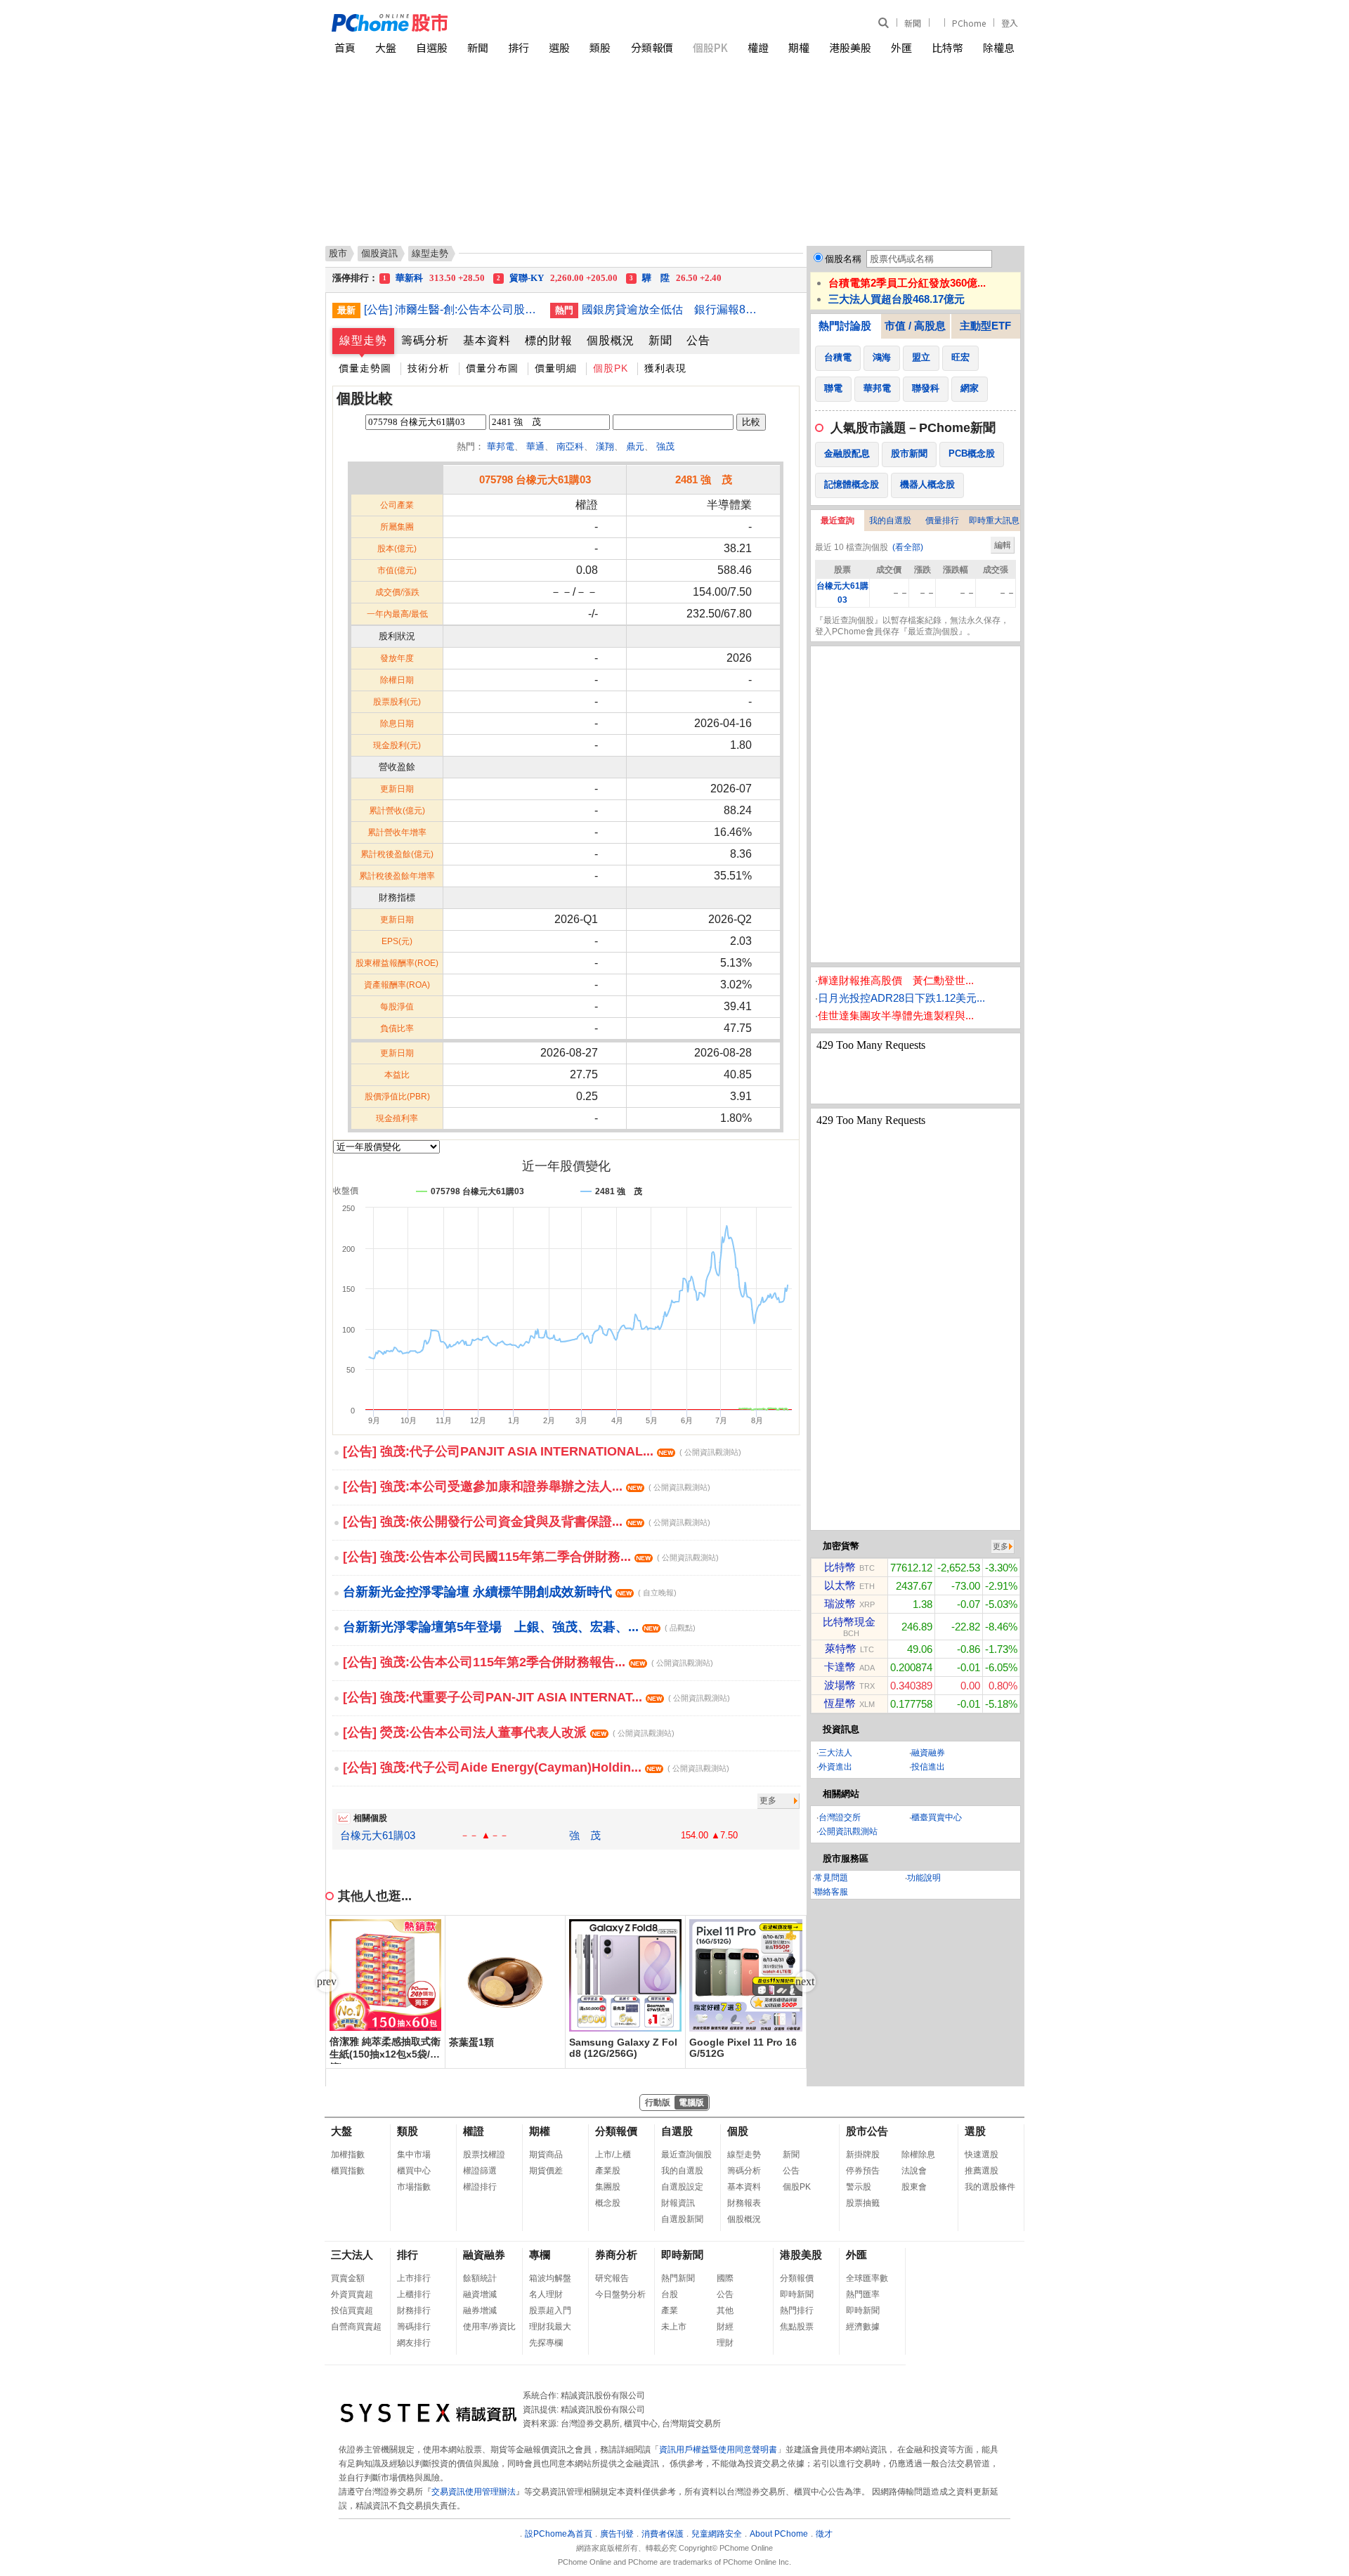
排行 (519, 47)
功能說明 (924, 1878)
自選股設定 (682, 2187)
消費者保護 (663, 2534)
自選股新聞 (682, 2219)
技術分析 (429, 368)
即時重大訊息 (994, 521)
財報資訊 (678, 2203)
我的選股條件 (990, 2187)
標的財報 (549, 340)
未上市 (674, 2327)
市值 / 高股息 (915, 326)
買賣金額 (348, 2278)
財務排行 (414, 2310)
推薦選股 (982, 2171)
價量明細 (556, 368)
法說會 (914, 2171)
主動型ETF (985, 326)
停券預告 (863, 2171)
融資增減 (480, 2294)
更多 (768, 1800)
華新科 (434, 278)
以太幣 (840, 1585)
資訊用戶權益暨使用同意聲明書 (718, 2450)
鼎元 (635, 446)
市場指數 (414, 2187)
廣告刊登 (617, 2534)
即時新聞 (682, 2255)
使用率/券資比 (489, 2327)
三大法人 (835, 1753)
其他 (725, 2310)
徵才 (824, 2534)
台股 (670, 2294)
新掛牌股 (863, 2155)
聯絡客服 (831, 1892)
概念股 (608, 2203)
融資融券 (928, 1753)
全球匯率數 (867, 2278)
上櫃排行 (414, 2294)
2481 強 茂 (704, 479)
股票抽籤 (863, 2203)
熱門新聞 (678, 2278)
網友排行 (414, 2343)
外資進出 (835, 1767)
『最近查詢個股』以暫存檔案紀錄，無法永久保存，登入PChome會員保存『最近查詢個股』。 (912, 626)
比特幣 (947, 47)
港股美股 (850, 47)
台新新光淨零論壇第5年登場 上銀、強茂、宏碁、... (519, 1627)
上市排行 (414, 2278)
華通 (535, 446)
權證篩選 (480, 2171)
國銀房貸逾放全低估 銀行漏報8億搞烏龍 (670, 309)
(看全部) (908, 547)
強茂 (665, 446)
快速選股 (982, 2155)
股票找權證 (484, 2155)
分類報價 (652, 47)
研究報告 (612, 2278)
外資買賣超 (352, 2294)
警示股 (859, 2187)
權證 (758, 47)
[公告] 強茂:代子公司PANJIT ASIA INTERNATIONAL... (542, 1451)
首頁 (345, 47)
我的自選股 (890, 521)
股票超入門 (550, 2310)
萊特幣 (841, 1648)
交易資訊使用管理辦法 (474, 2492)
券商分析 (616, 2255)
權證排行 (480, 2187)
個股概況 (611, 340)
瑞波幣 (840, 1603)
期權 (799, 47)
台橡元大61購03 (378, 1835)
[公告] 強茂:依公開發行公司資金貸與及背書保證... (527, 1522)
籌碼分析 (425, 340)
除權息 (999, 47)
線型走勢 (363, 340)
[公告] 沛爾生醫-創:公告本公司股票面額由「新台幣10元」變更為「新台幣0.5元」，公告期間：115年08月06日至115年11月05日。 (452, 309)
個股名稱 (843, 259)
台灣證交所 (840, 1817)
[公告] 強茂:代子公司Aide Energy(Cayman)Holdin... (536, 1767)
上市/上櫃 (613, 2155)
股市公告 (867, 2131)
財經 (725, 2327)
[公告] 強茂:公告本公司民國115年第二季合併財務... (531, 1557)
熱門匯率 (863, 2294)
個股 (738, 2131)
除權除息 (918, 2155)
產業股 (608, 2171)
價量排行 (942, 521)
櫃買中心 (414, 2171)
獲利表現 (665, 368)
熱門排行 (797, 2310)
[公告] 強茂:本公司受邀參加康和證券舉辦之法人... (527, 1486)
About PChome (779, 2534)
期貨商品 (546, 2155)
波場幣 (840, 1685)
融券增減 (480, 2310)
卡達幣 (840, 1667)
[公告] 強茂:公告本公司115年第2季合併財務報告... (528, 1662)
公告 (698, 340)
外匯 (901, 47)
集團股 (608, 2187)
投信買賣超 (352, 2310)
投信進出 (928, 1767)
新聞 (913, 23)
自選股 (432, 47)
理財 (725, 2343)
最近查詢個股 (686, 2155)
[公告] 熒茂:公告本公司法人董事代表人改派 (509, 1732)
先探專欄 (546, 2343)
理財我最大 (550, 2327)
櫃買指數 (348, 2171)
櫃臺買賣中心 (937, 1817)
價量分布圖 (492, 368)
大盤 (386, 47)
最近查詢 (838, 521)
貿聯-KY (557, 278)
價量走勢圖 (365, 368)
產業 (670, 2310)
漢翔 (605, 446)
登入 (1010, 23)
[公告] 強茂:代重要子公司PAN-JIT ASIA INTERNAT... (536, 1697)
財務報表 (744, 2203)
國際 (725, 2278)
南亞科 (570, 446)
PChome (969, 23)
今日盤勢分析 (620, 2294)
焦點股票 (797, 2327)
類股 (600, 47)
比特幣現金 (849, 1622)
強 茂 (585, 1835)
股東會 (914, 2187)
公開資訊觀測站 (848, 1831)
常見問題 (831, 1878)
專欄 (540, 2255)
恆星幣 (840, 1703)
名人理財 (546, 2294)
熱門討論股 (845, 326)
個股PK (710, 47)
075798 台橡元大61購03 (535, 479)
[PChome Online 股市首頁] (503, 23)
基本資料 (487, 340)
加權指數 (348, 2155)
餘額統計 (480, 2278)
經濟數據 (863, 2327)
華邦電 (501, 446)
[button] (805, 1982)
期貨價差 (546, 2171)
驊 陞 (676, 278)
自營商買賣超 (356, 2327)
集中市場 (414, 2155)
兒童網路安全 (717, 2534)
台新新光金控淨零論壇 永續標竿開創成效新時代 (510, 1592)
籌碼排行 (414, 2327)
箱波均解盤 (550, 2278)
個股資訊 (379, 253)
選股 (559, 47)
